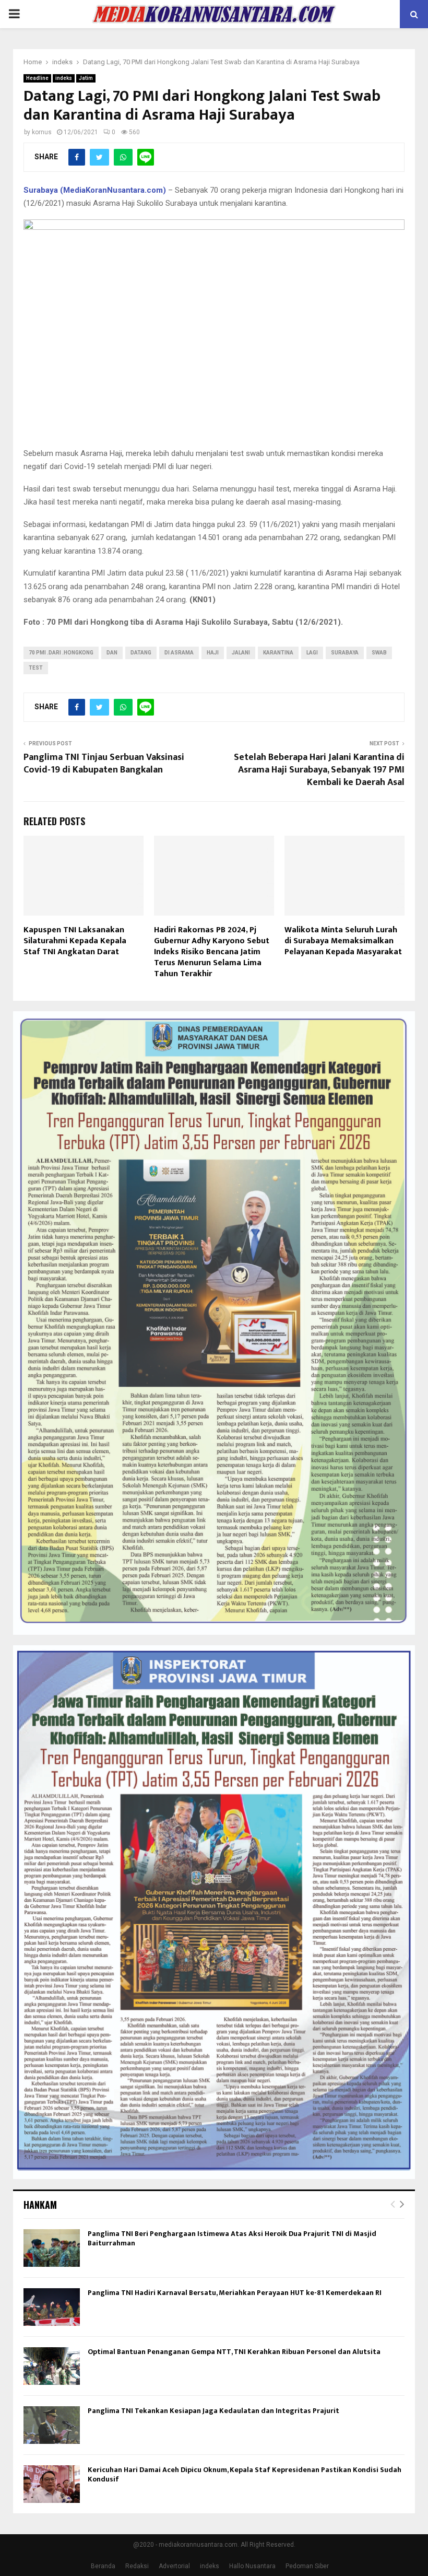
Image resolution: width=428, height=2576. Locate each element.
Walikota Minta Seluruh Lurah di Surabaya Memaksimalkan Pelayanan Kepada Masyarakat (343, 941)
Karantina (278, 653)
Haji (213, 653)
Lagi (312, 653)
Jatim (86, 78)
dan (112, 653)
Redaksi (137, 2566)
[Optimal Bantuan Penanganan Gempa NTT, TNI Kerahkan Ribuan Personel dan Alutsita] (52, 2366)
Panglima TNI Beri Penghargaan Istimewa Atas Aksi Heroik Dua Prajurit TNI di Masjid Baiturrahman (232, 2238)
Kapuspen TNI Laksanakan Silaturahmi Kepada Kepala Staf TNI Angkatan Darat (75, 941)
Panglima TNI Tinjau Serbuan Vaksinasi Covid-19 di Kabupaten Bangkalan (104, 764)
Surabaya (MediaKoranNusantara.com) (95, 190)
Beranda (103, 2566)
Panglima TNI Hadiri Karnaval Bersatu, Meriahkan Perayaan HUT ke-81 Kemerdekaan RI (235, 2293)
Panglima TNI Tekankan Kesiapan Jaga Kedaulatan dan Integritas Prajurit (213, 2411)
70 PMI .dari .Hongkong (61, 653)
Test (36, 668)
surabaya (345, 653)
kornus (42, 132)
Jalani (241, 653)
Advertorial (174, 2566)
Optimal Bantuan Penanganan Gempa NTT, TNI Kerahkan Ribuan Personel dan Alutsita (234, 2352)
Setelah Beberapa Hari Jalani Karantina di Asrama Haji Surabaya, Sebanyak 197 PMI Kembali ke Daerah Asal (319, 770)
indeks (64, 78)
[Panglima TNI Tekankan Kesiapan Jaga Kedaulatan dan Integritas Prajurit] (52, 2425)
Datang (141, 653)
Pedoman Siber (307, 2566)
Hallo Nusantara (252, 2566)
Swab (379, 653)
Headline (37, 78)
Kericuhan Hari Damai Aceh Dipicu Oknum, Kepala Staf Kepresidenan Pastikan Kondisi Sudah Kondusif (245, 2474)
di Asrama (179, 653)
